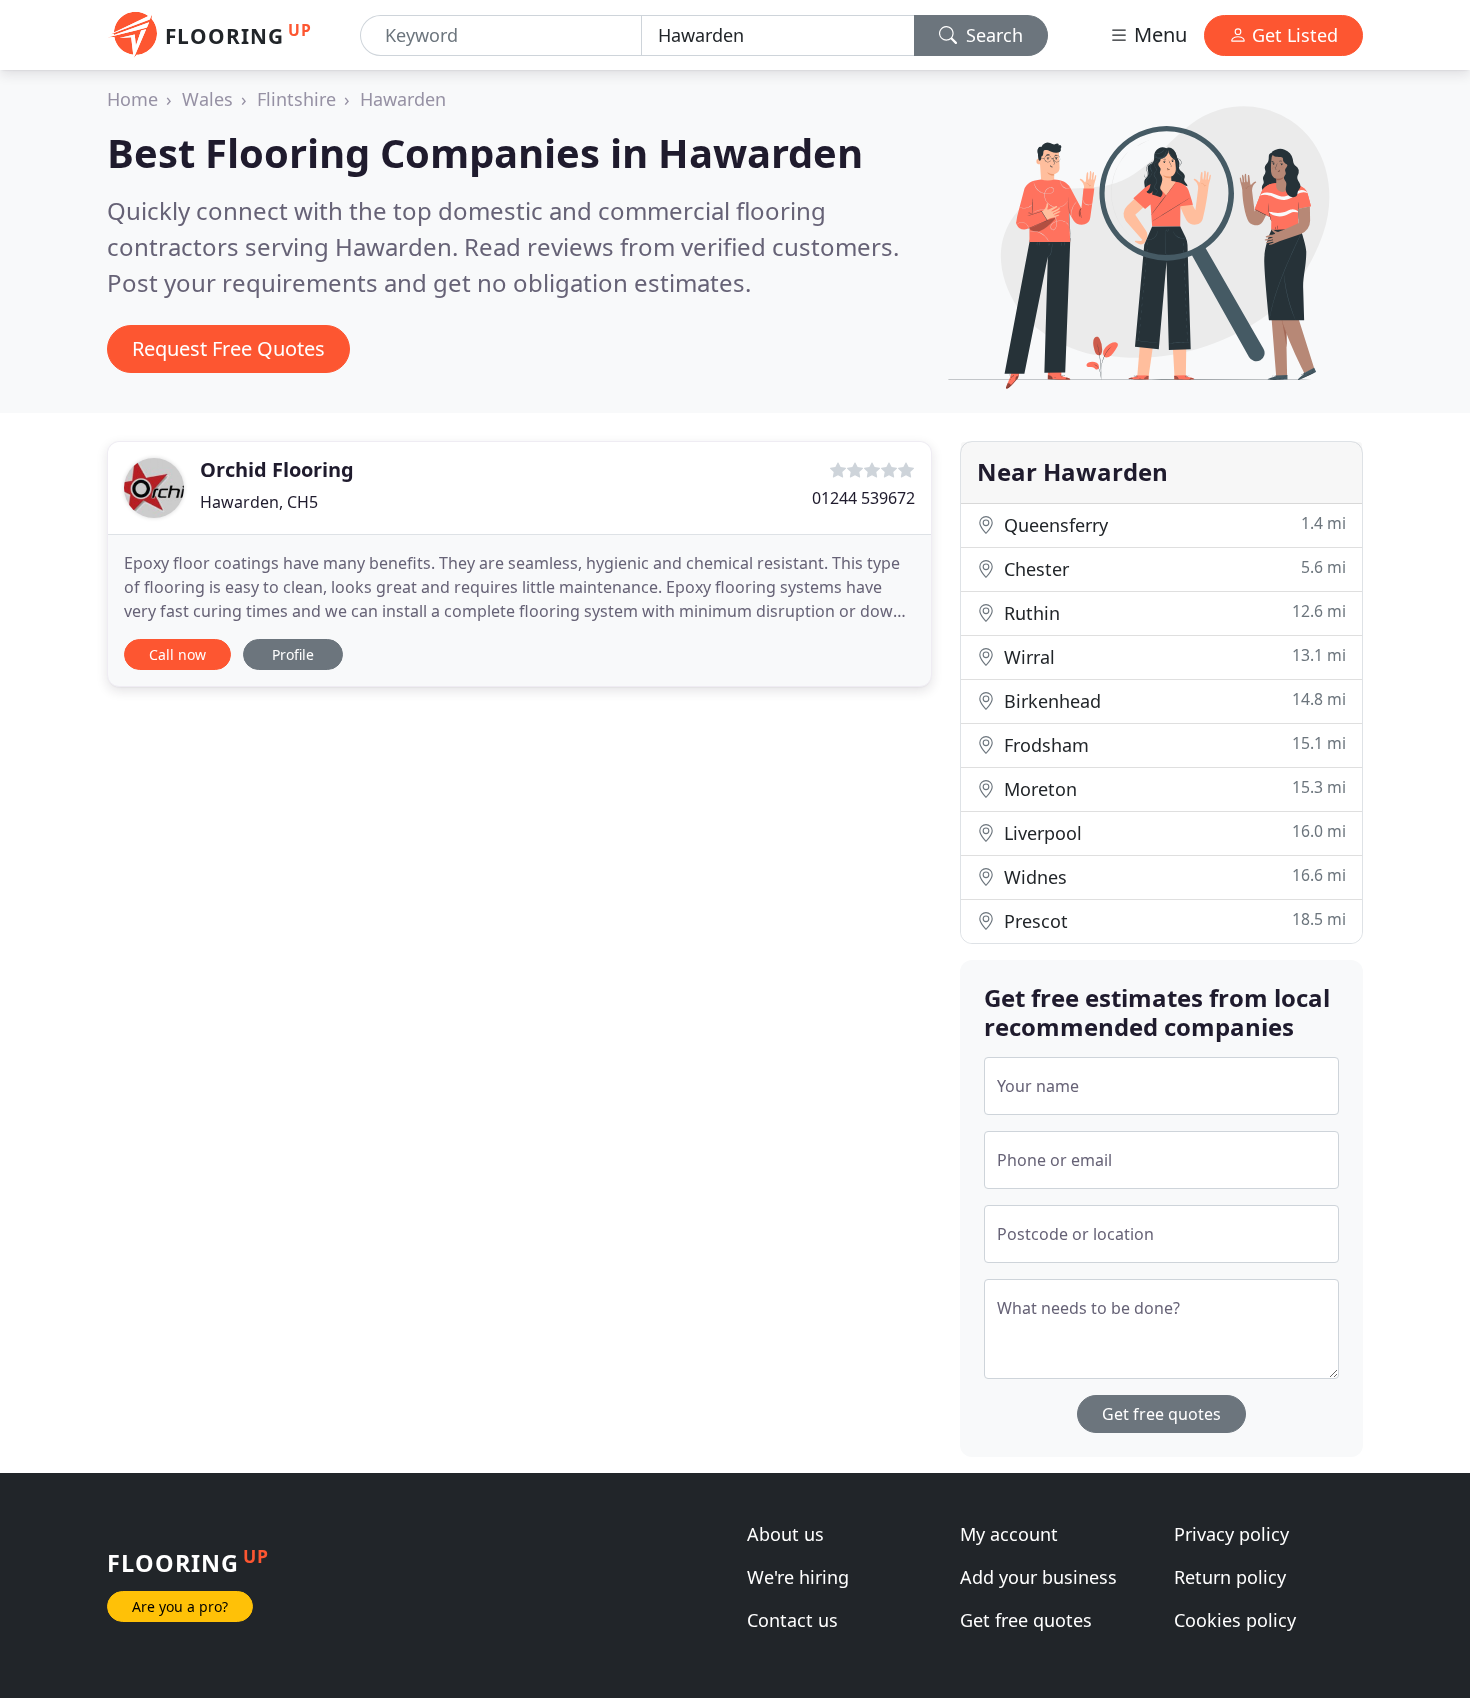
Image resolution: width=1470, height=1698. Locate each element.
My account (1009, 1534)
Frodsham (1172, 744)
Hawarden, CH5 (259, 502)
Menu (1158, 34)
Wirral (1172, 656)
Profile (293, 654)
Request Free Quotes (228, 348)
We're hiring (798, 1577)
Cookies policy (1235, 1620)
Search (992, 35)
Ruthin (1172, 612)
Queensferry (1172, 524)
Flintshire (296, 99)
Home (132, 99)
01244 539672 (863, 498)
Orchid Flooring (277, 469)
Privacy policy (1231, 1534)
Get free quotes (1161, 1414)
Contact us (792, 1620)
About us (785, 1534)
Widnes (1172, 876)
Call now (177, 654)
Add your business (1038, 1577)
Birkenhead (1172, 700)
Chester (1172, 568)
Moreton (1172, 788)
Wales (207, 99)
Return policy (1230, 1577)
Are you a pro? (180, 1606)
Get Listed (1292, 35)
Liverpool (1172, 832)
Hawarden (403, 99)
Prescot (1172, 920)
